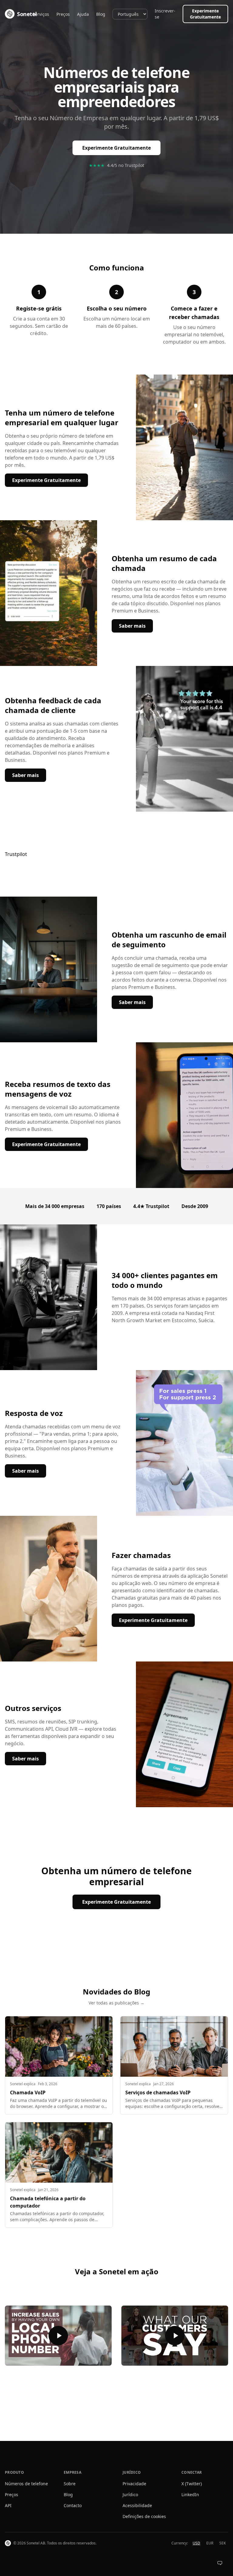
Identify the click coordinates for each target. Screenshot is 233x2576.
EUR (210, 2543)
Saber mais (136, 626)
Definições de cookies (144, 2516)
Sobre (70, 2484)
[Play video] (58, 2336)
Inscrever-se (165, 14)
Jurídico (130, 2495)
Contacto (73, 2505)
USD (196, 2543)
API (8, 2505)
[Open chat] (220, 2563)
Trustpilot (16, 854)
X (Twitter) (192, 2484)
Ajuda (83, 14)
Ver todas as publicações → (116, 2003)
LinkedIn (190, 2495)
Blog (101, 14)
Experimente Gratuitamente (205, 14)
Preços (63, 14)
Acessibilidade (137, 2505)
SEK (223, 2543)
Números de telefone (26, 2484)
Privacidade (134, 2484)
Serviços (41, 14)
